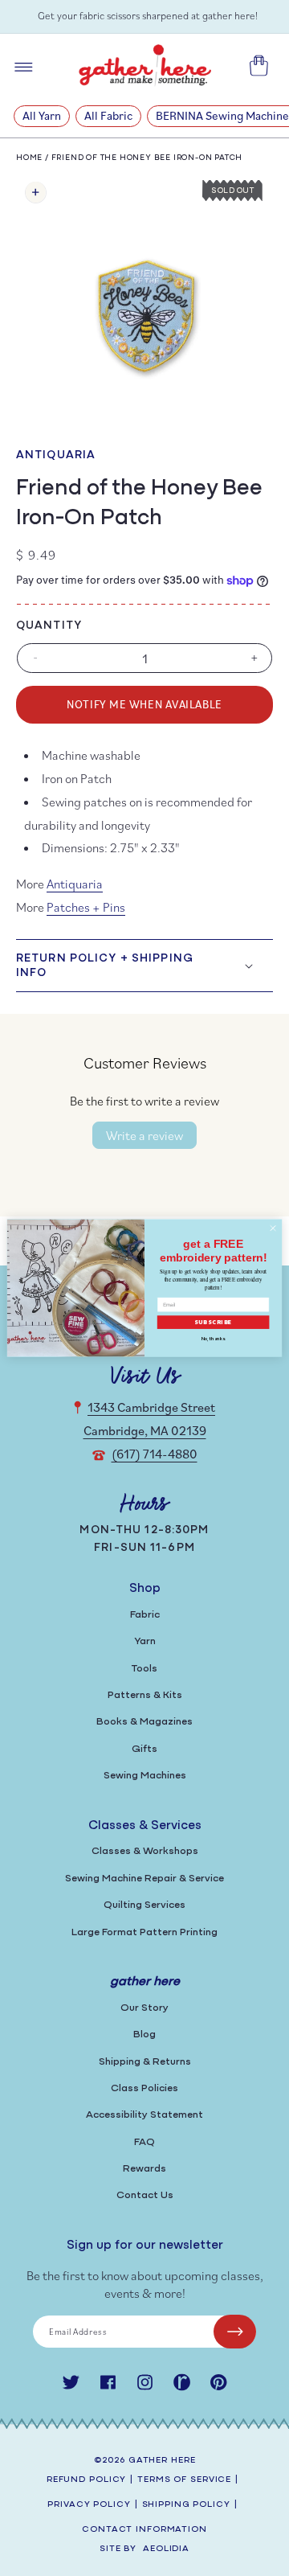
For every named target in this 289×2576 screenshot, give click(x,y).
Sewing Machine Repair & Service (144, 1879)
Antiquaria (56, 455)
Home (29, 158)
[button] (144, 966)
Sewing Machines (145, 1776)
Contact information (144, 2530)
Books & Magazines (144, 1722)
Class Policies (144, 2088)
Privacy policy (89, 2505)
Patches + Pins (86, 907)
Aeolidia (166, 2549)
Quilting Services (144, 1905)
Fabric (145, 1615)
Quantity (49, 626)
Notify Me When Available (144, 704)
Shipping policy (186, 2505)
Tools (144, 1669)
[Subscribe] (235, 2332)
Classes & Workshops (145, 1851)
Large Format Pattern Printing (144, 1932)
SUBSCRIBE (214, 1322)
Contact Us (145, 2195)
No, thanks (214, 1338)
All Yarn (42, 115)
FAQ (144, 2142)
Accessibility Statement (144, 2115)
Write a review (144, 1135)
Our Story (144, 2008)
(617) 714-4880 (155, 1454)
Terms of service (184, 2480)
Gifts (144, 1749)
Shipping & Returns (145, 2062)
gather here (162, 2461)
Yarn (145, 1641)
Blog (144, 2035)
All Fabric (108, 115)
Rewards (144, 2169)
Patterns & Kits (145, 1695)
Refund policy (86, 2480)
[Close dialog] (273, 1228)
